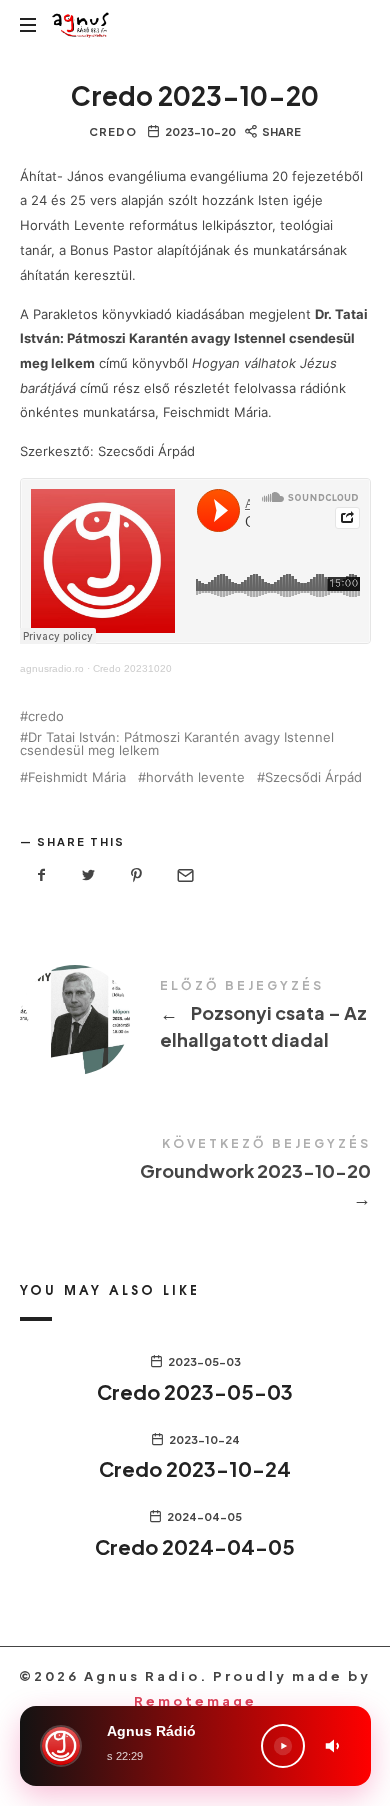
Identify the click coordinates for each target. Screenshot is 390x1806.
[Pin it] (137, 875)
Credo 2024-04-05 (195, 1546)
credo (46, 716)
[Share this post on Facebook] (42, 875)
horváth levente (195, 777)
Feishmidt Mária (77, 777)
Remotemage (195, 1701)
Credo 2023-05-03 (195, 1391)
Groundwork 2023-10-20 (195, 1176)
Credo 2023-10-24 (195, 1468)
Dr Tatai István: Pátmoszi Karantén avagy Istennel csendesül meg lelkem (177, 744)
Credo (113, 131)
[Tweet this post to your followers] (89, 875)
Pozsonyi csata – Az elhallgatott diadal (195, 1018)
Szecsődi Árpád (313, 777)
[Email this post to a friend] (184, 875)
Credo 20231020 (132, 668)
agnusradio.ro (52, 668)
